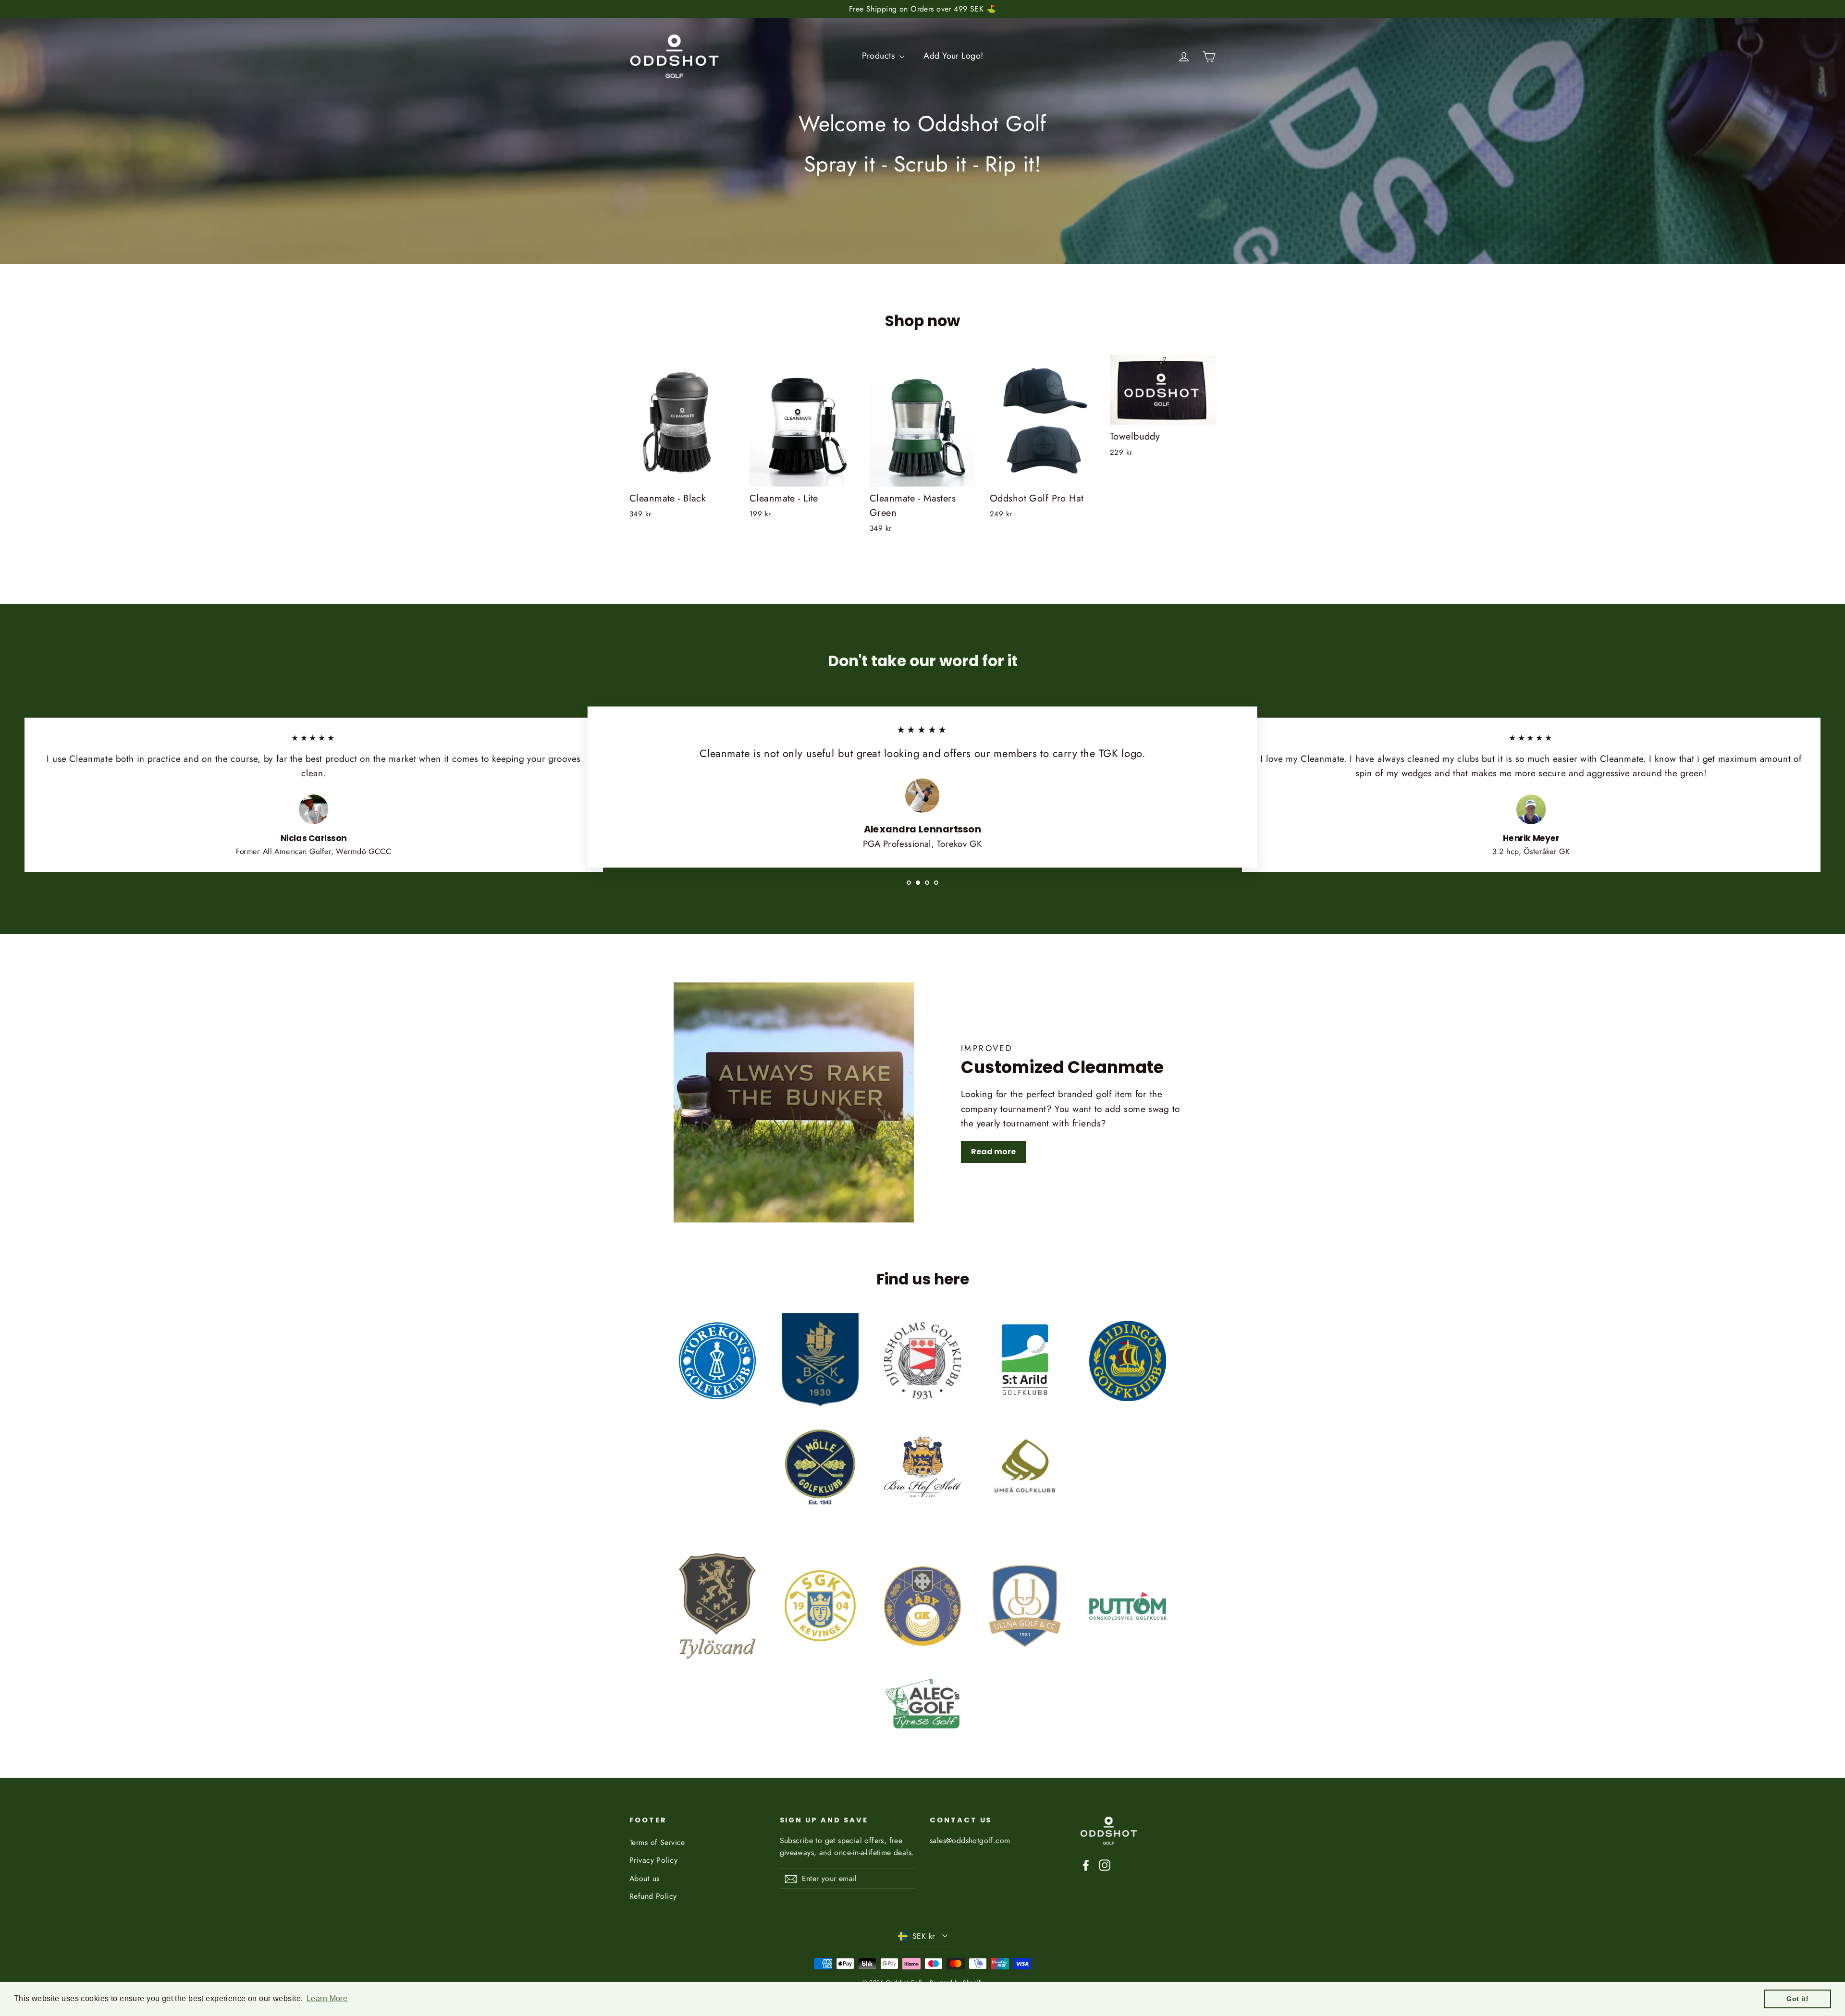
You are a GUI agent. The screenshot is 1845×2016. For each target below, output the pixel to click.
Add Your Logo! (953, 56)
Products (880, 56)
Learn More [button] (327, 1998)
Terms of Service (657, 1842)
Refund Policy (653, 1896)
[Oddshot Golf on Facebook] (1086, 1864)
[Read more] (794, 1102)
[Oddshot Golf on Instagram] (1105, 1864)
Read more (993, 1152)
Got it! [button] (1797, 1999)
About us (644, 1878)
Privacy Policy (653, 1860)
